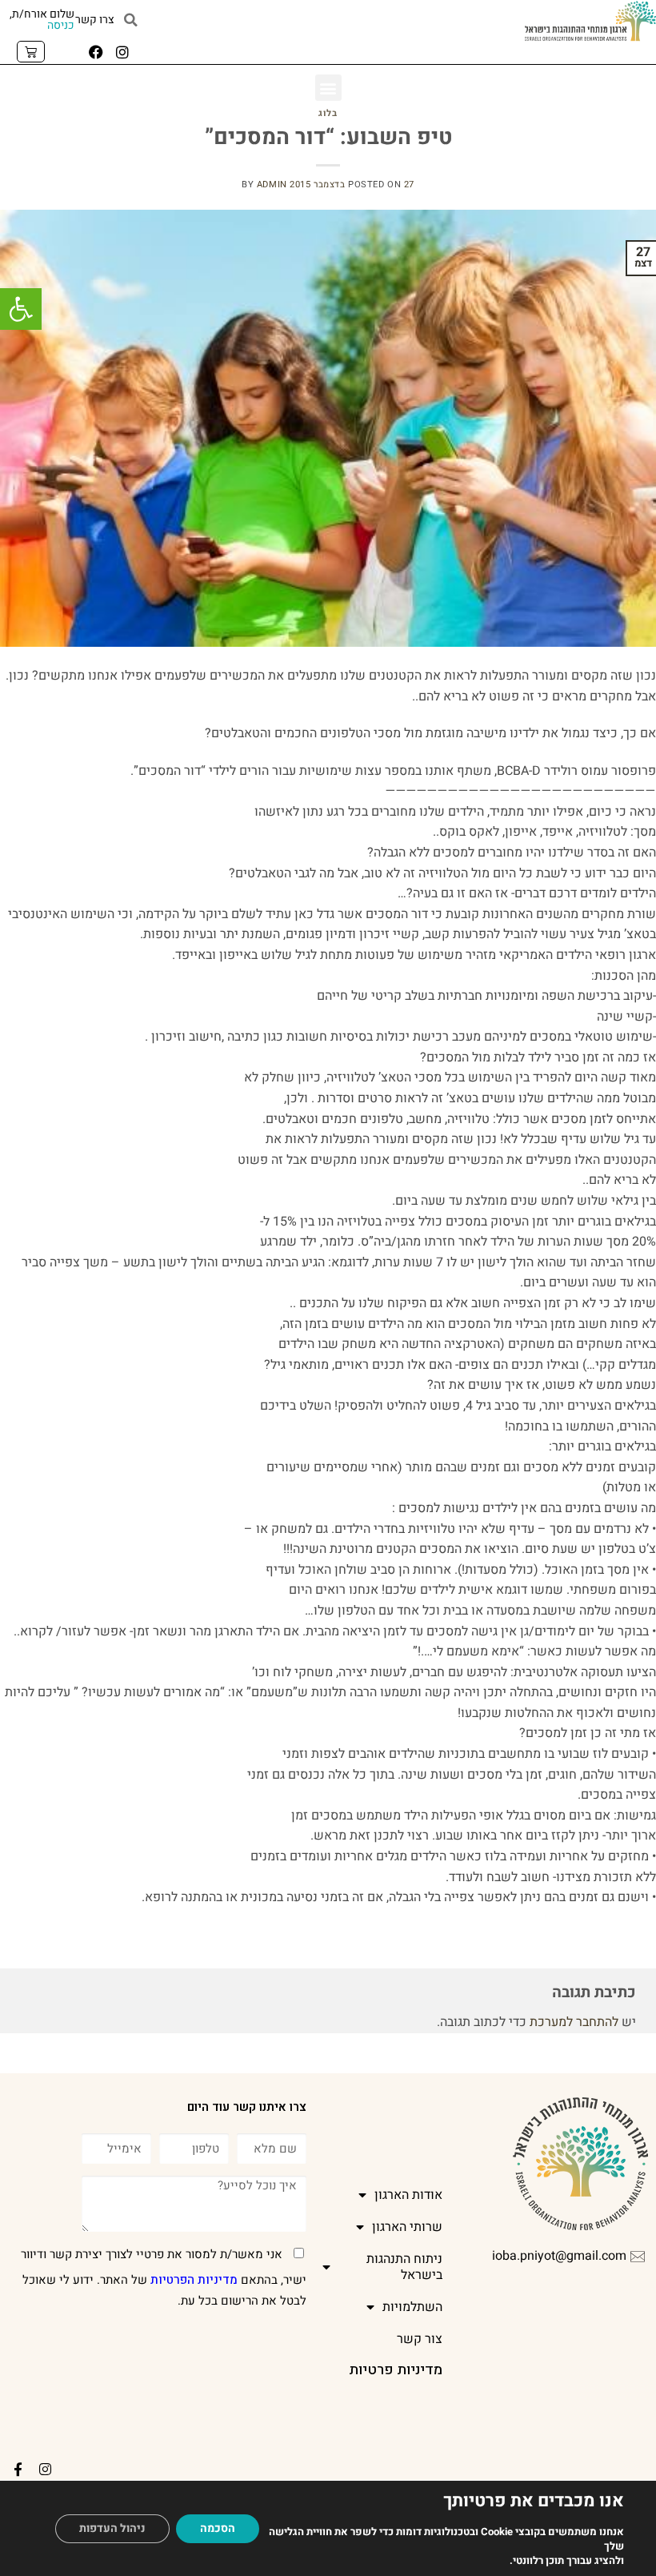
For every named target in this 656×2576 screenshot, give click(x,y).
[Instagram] (122, 52)
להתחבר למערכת (574, 2022)
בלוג (328, 113)
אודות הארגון (408, 2195)
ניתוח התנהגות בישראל (404, 2267)
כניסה (61, 25)
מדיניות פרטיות (396, 2370)
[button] (21, 309)
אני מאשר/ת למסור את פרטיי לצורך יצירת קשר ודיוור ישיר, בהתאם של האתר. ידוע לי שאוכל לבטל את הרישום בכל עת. (164, 2277)
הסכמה (218, 2528)
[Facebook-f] (18, 2470)
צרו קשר (95, 20)
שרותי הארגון (407, 2227)
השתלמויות (412, 2307)
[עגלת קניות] (31, 52)
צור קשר (420, 2339)
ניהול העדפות (112, 2528)
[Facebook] (96, 52)
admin (272, 185)
